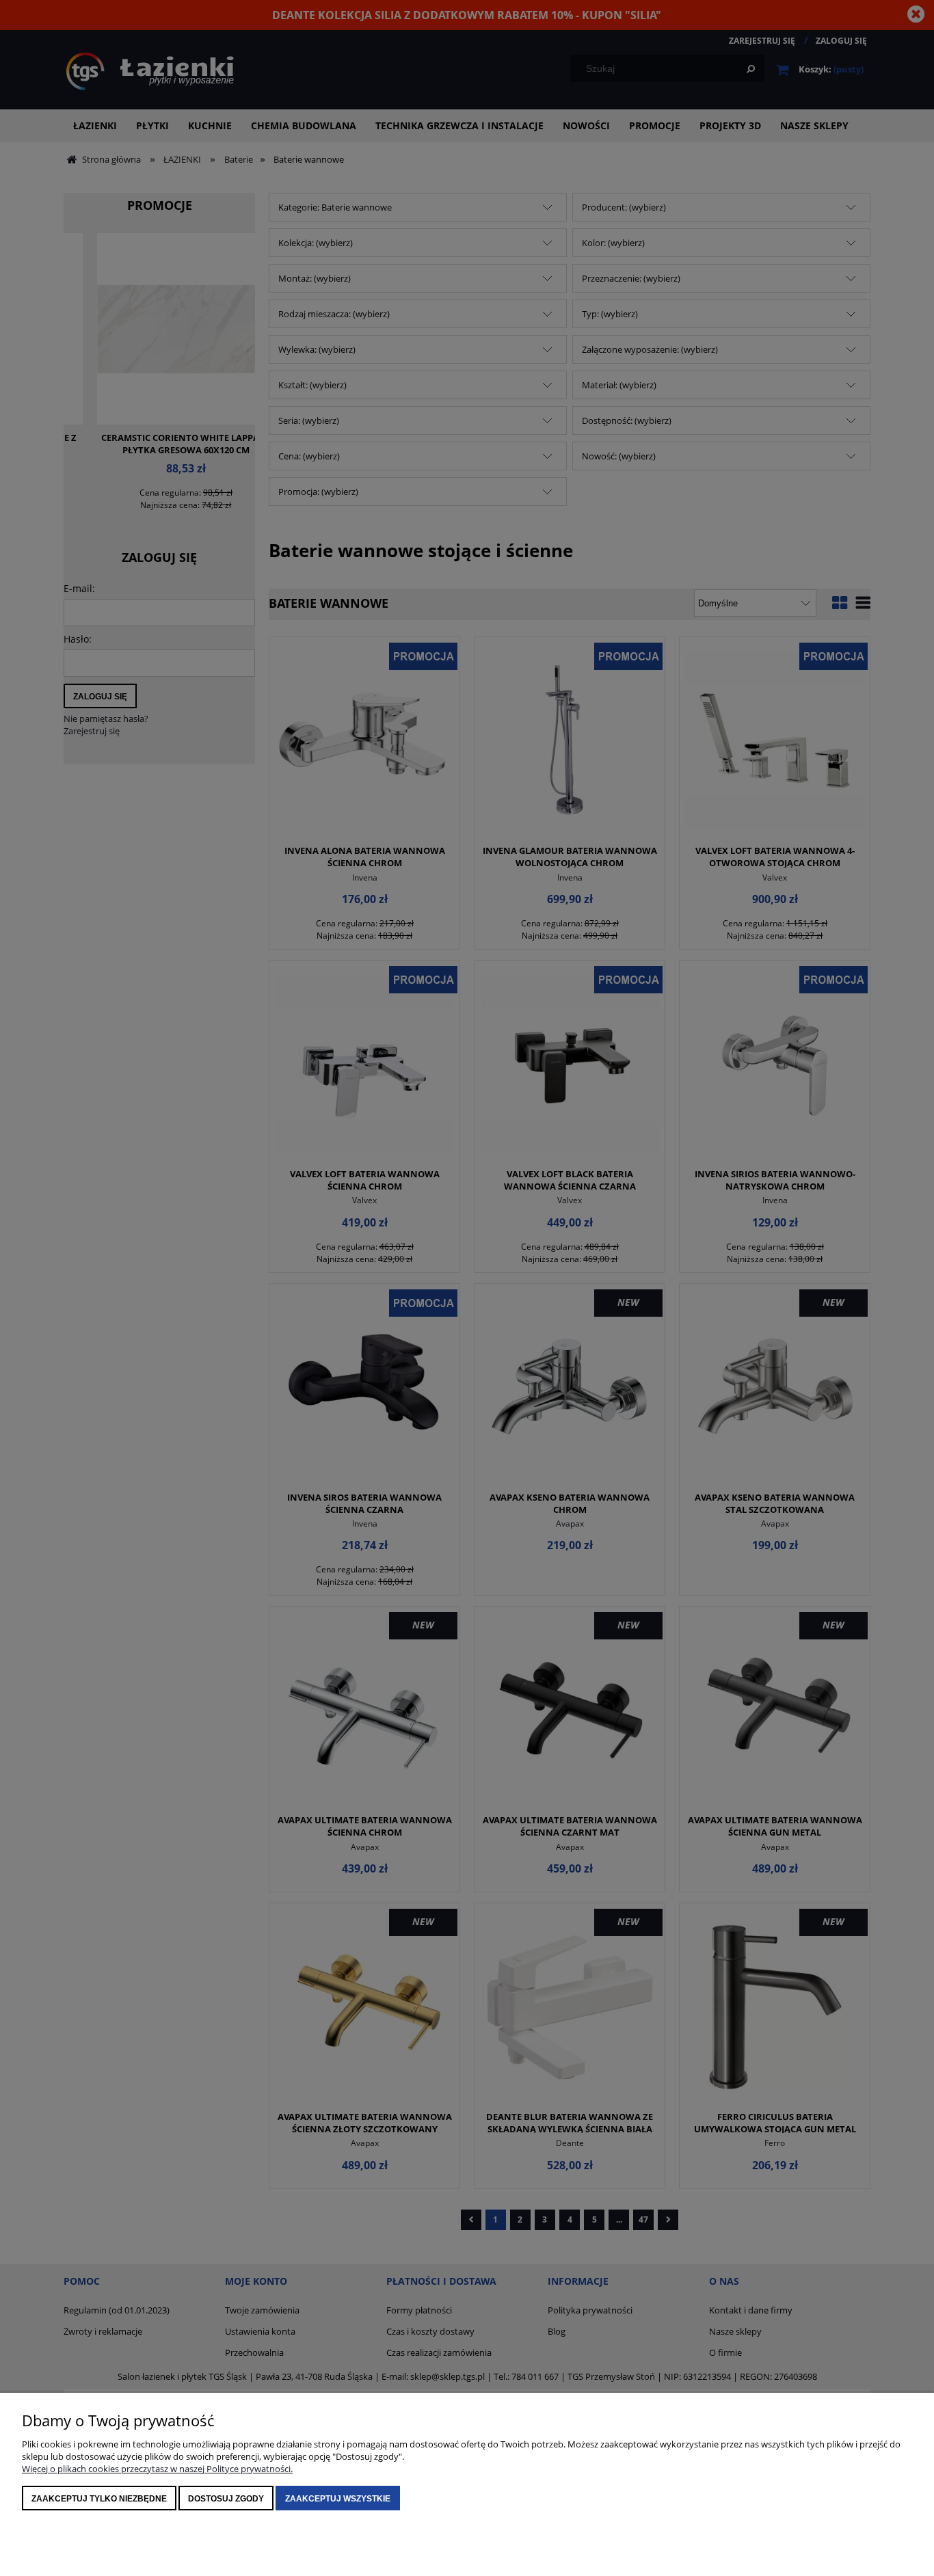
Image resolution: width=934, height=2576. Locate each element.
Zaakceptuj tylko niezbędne (99, 2499)
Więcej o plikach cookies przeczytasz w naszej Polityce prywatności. (157, 2469)
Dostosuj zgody (226, 2499)
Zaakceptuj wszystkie (338, 2499)
